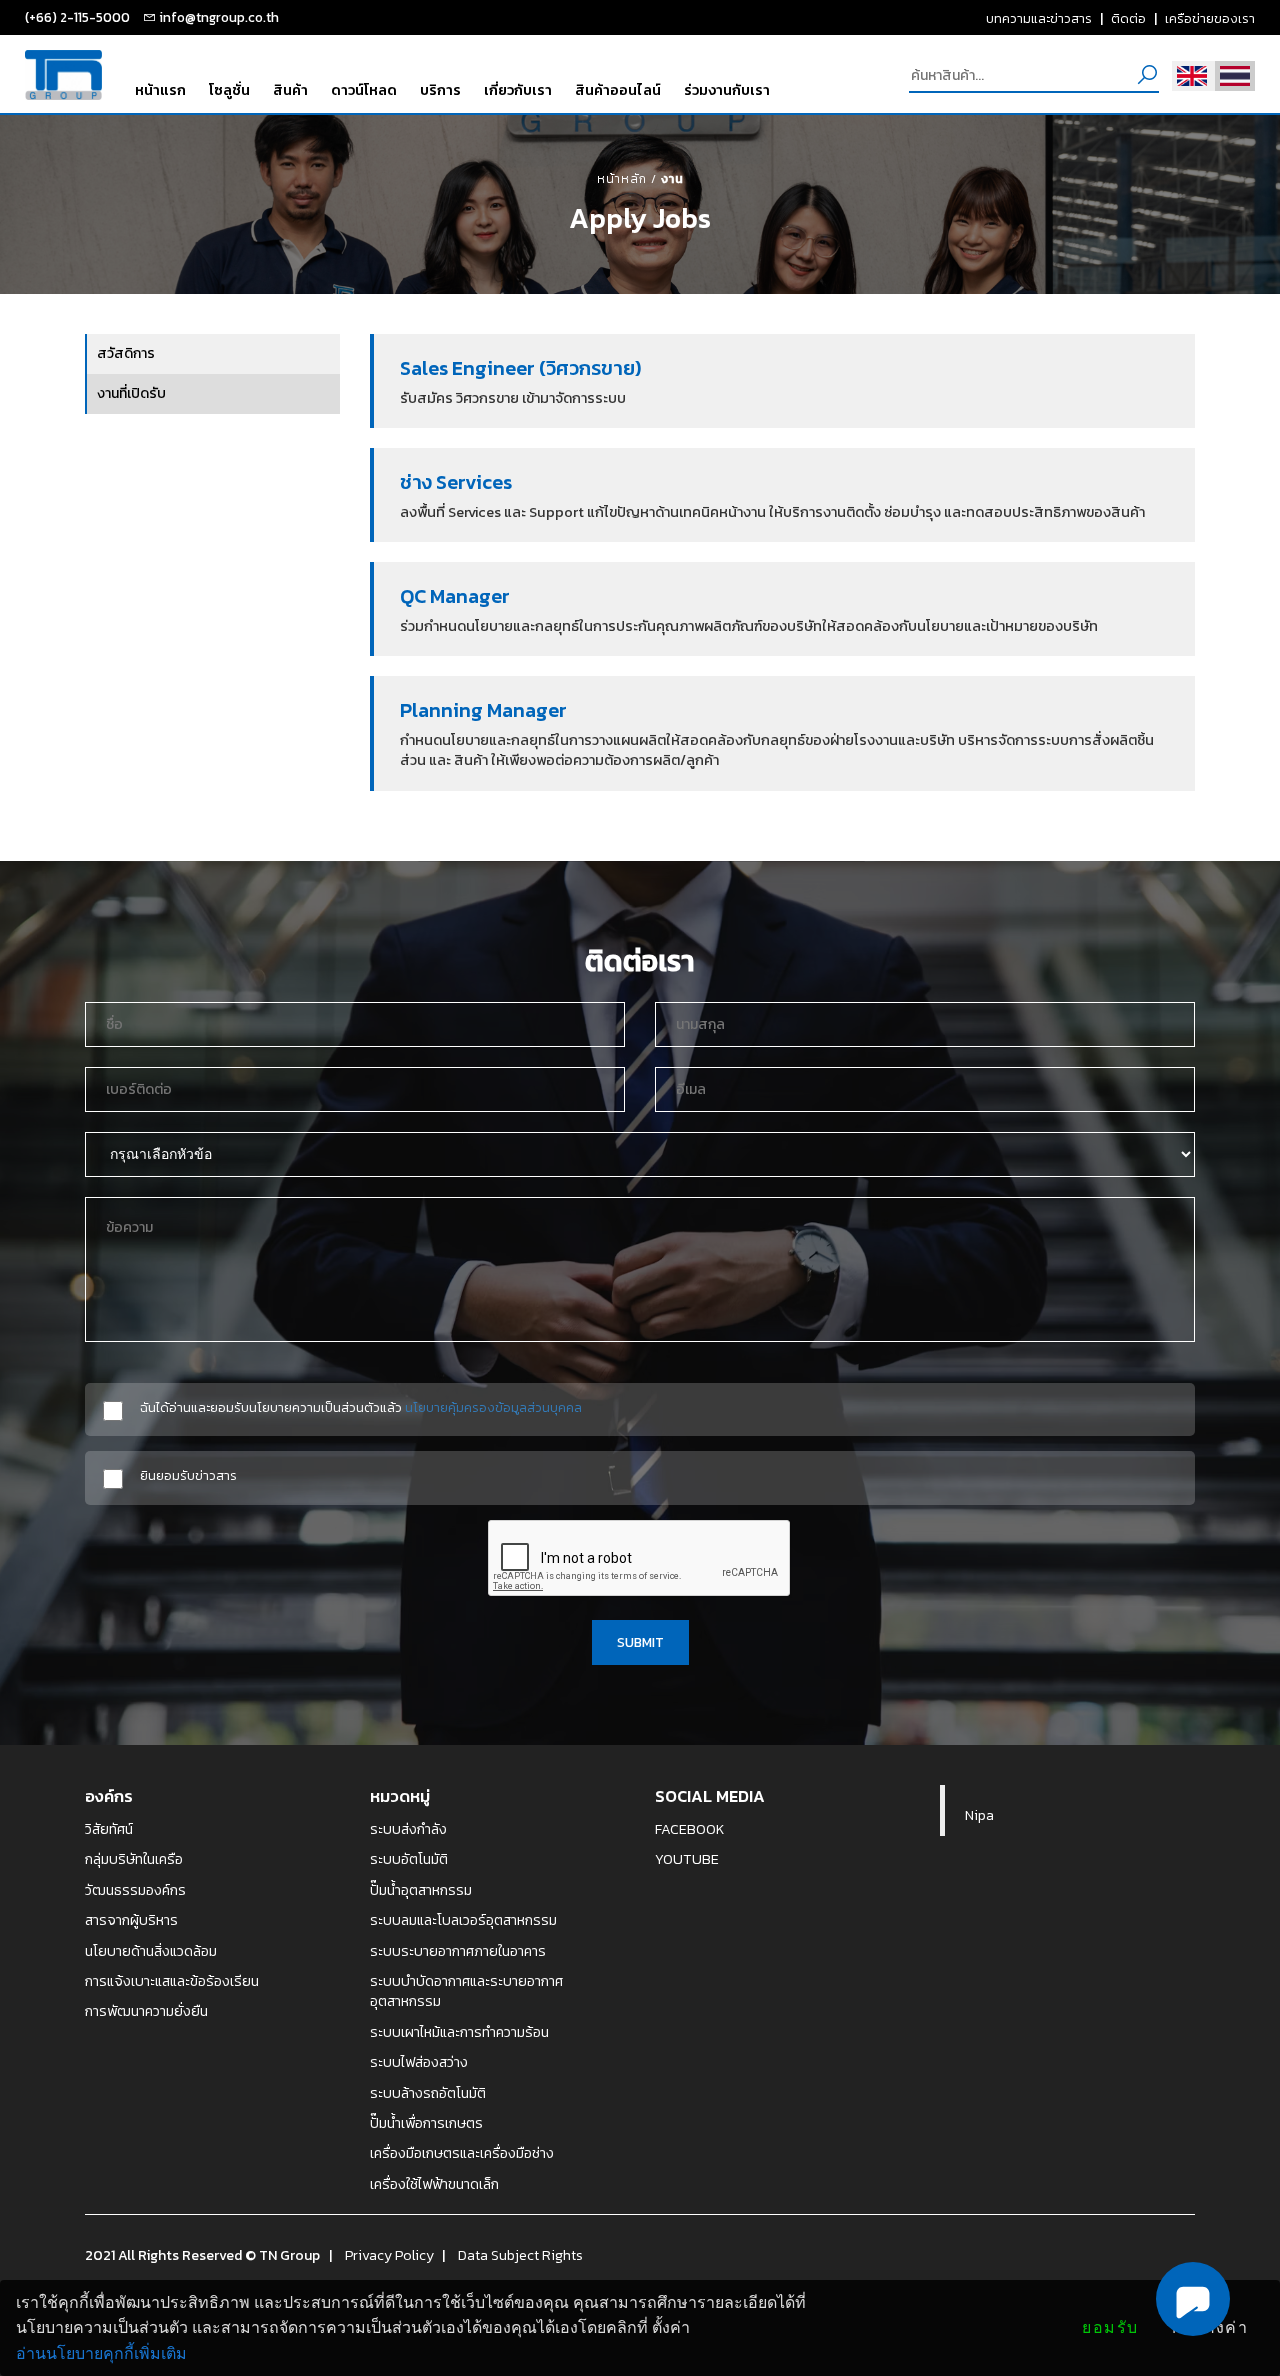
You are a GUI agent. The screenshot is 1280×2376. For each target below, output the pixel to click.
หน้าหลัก (622, 179)
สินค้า (290, 90)
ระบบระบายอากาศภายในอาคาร (458, 1951)
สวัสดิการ (126, 353)
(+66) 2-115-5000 (77, 17)
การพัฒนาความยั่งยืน (146, 2011)
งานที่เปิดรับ (131, 393)
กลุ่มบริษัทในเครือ (134, 1859)
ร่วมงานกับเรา (727, 90)
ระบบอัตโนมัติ (409, 1859)
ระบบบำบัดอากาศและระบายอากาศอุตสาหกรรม (466, 1991)
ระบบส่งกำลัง (408, 1829)
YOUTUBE (687, 1859)
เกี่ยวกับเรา (518, 90)
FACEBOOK (690, 1829)
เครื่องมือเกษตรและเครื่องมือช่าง (462, 2153)
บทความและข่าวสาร (1039, 18)
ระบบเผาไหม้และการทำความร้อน (459, 2032)
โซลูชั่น (229, 90)
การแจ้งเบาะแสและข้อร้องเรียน (172, 1981)
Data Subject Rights (520, 2255)
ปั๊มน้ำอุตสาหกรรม (421, 1890)
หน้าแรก (160, 90)
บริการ (440, 90)
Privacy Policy (389, 2255)
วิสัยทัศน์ (109, 1829)
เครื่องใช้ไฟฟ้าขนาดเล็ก (434, 2184)
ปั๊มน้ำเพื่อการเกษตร (426, 2123)
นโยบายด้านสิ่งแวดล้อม (151, 1951)
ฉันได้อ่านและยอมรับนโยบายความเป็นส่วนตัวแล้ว (361, 1407)
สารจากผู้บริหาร (131, 1920)
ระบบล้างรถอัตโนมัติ (428, 2093)
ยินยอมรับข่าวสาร (188, 1475)
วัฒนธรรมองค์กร (135, 1890)
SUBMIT (640, 1642)
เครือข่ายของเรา (1210, 18)
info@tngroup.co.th (219, 17)
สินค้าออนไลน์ (618, 90)
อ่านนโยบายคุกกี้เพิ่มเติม (101, 2353)
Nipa (979, 1815)
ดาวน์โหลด (364, 90)
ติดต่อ (1128, 18)
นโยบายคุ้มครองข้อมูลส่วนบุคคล (493, 1407)
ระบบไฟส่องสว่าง (419, 2062)
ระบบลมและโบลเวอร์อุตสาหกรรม (463, 1920)
